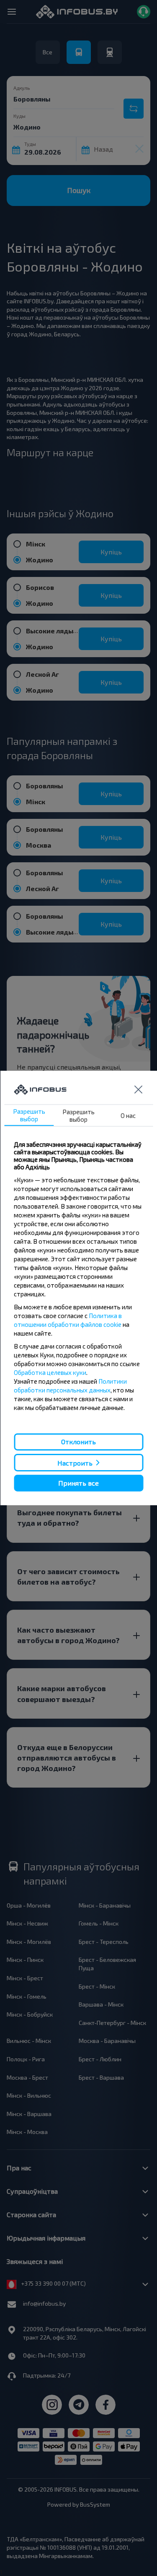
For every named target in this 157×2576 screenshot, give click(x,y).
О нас (128, 1115)
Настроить (75, 1462)
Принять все (78, 1483)
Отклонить (78, 1442)
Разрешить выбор (29, 1115)
